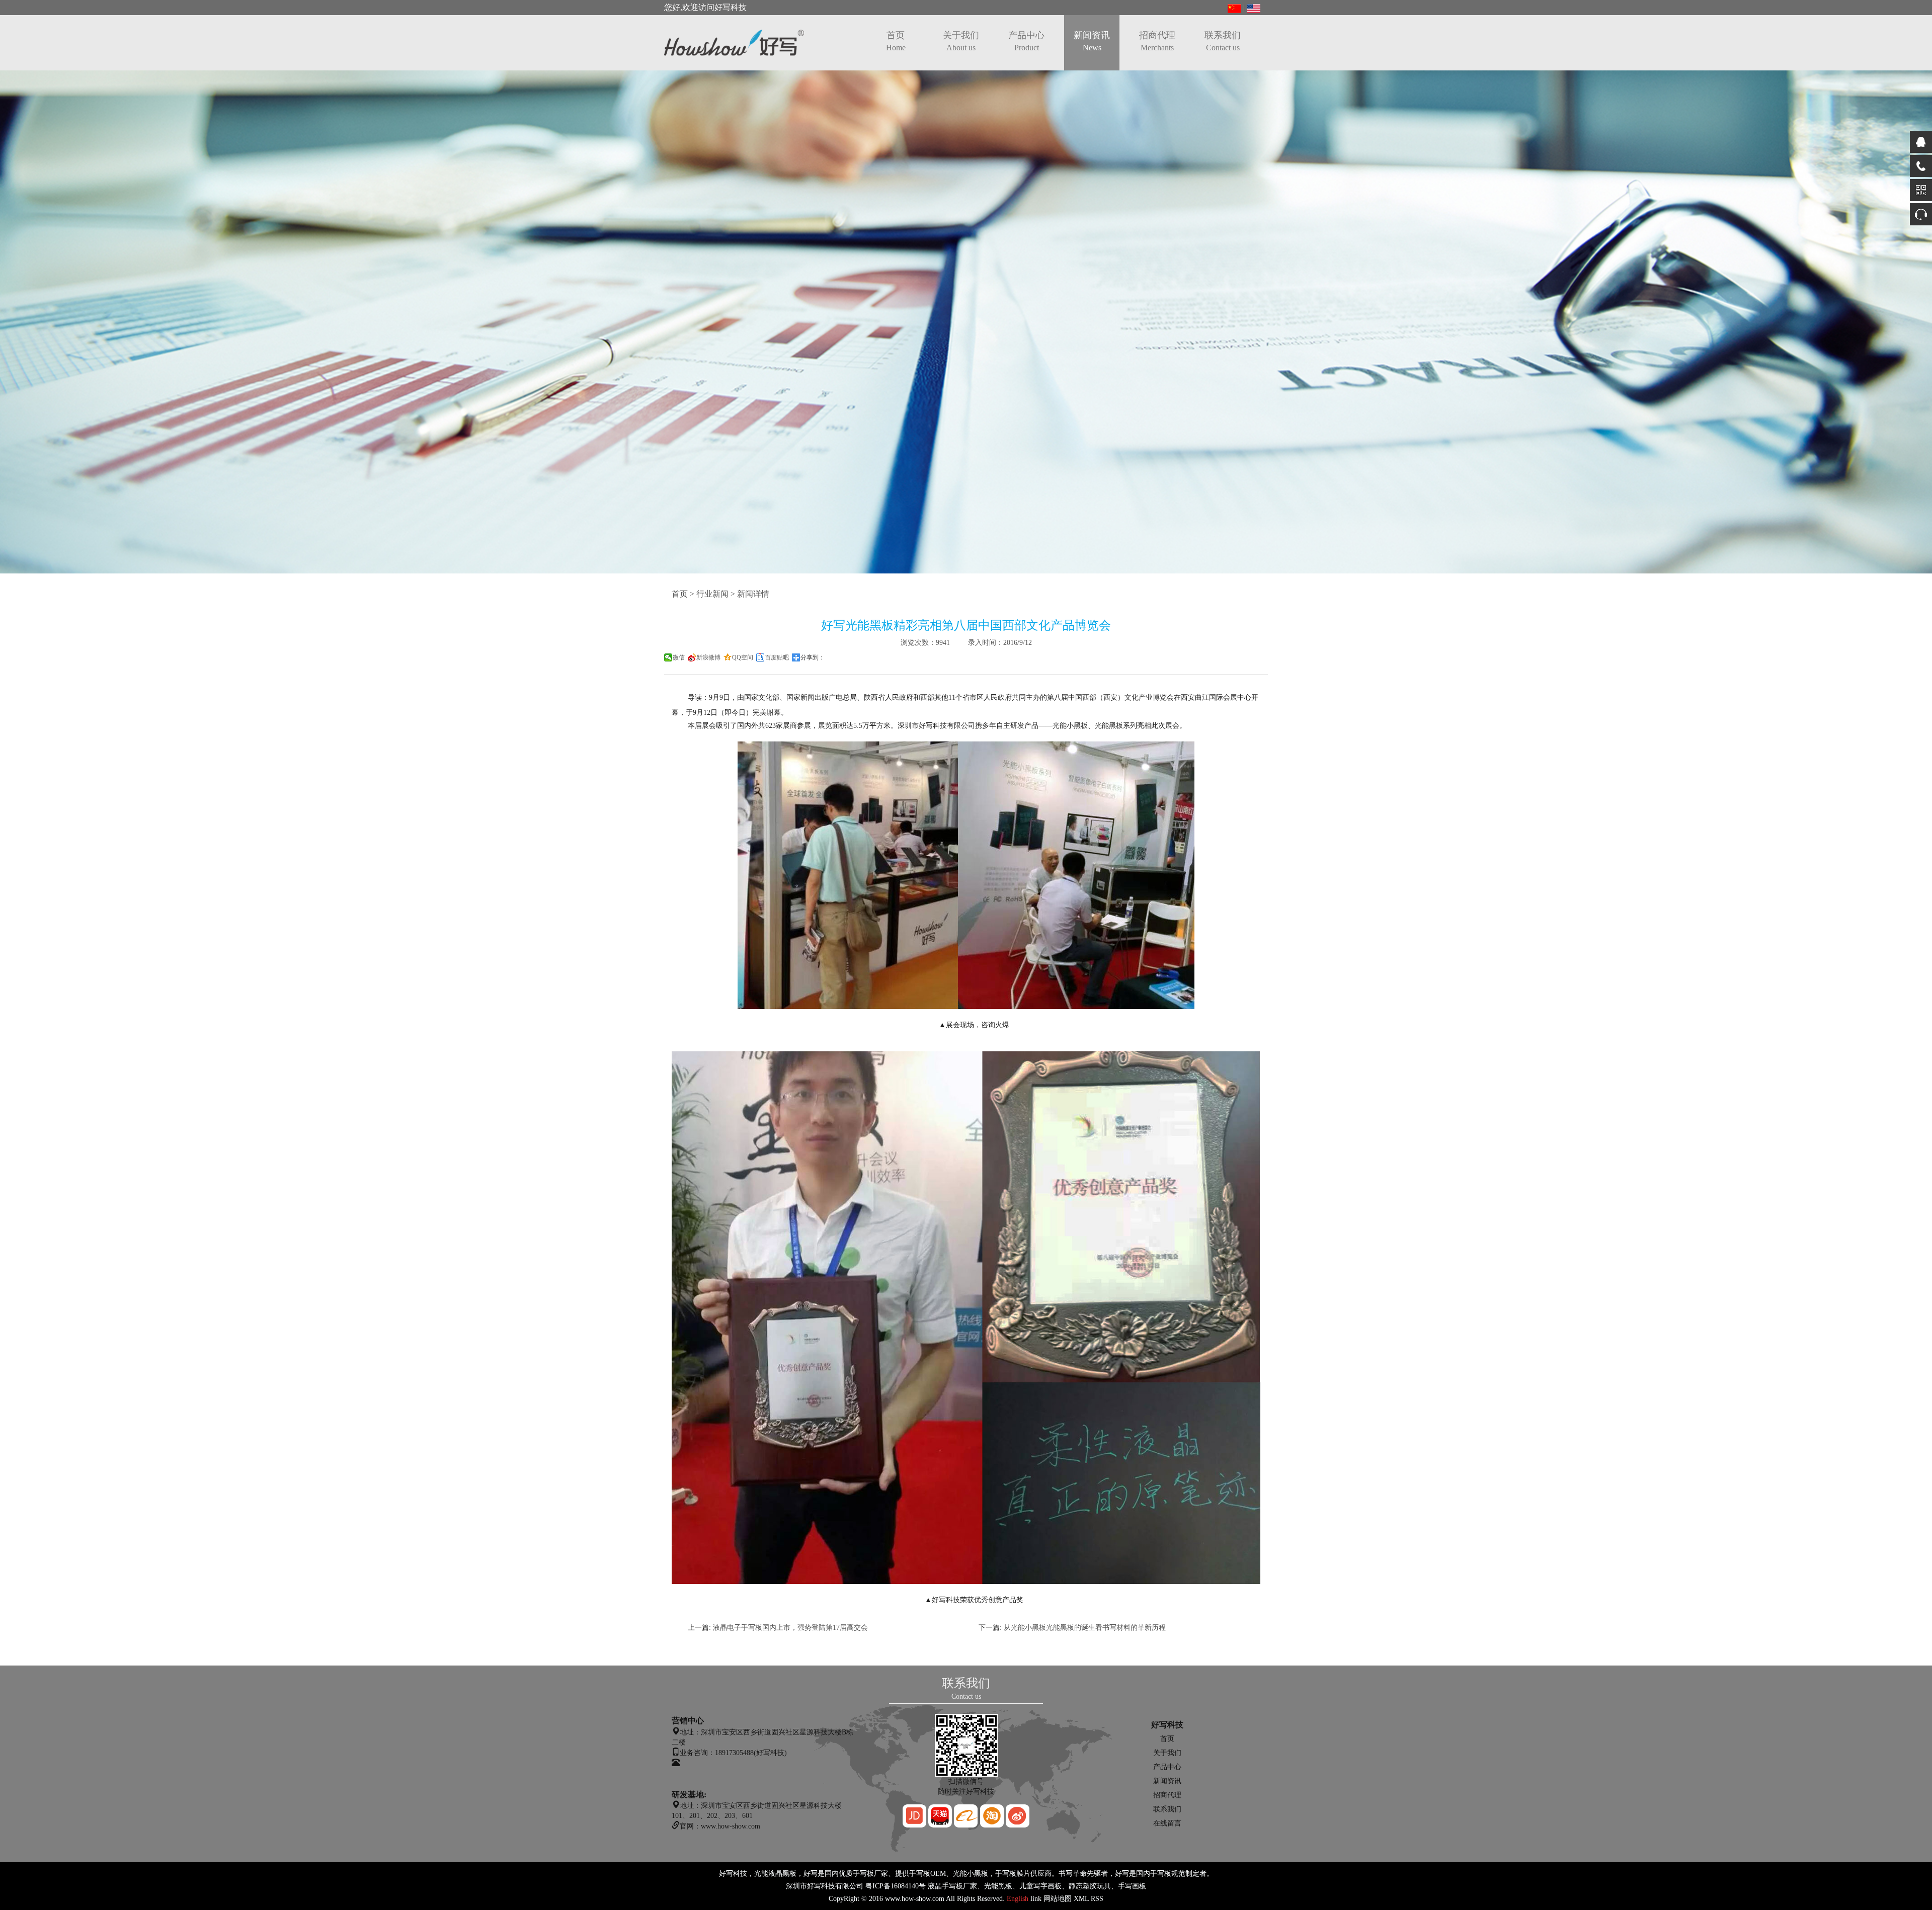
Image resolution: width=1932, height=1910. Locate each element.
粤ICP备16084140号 (896, 1886)
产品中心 (1026, 41)
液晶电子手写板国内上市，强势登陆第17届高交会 (790, 1628)
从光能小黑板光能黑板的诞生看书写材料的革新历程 (1085, 1628)
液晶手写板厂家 (952, 1886)
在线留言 (1167, 1823)
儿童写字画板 (1040, 1886)
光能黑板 (998, 1886)
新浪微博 (708, 657)
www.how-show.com (915, 1899)
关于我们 (961, 41)
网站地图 (1058, 1899)
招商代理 (1157, 41)
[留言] (1921, 214)
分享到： (813, 657)
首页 (896, 41)
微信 (679, 657)
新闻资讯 (1092, 41)
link (1036, 1899)
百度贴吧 (777, 657)
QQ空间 (743, 657)
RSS (1097, 1899)
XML (1081, 1899)
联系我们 (1223, 41)
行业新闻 (712, 594)
